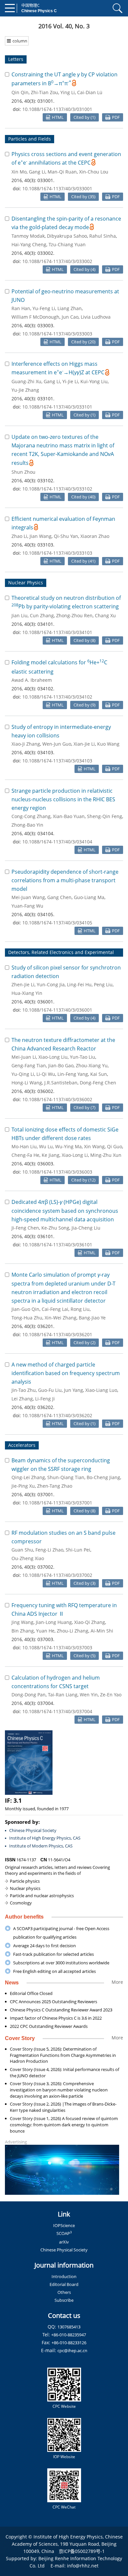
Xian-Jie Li (84, 744)
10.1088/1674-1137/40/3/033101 (57, 407)
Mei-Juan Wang (28, 897)
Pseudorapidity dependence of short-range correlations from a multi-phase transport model (65, 880)
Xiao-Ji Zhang (26, 744)
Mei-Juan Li (24, 1057)
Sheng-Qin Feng (105, 816)
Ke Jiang (51, 1155)
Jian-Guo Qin (25, 1309)
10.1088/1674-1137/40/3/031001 (57, 109)
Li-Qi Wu (46, 1074)
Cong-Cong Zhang (31, 816)
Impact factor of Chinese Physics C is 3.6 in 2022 (56, 2018)
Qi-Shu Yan (66, 536)
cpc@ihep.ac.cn (72, 2350)
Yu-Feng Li (44, 308)
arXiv (64, 2242)
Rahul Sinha (103, 236)
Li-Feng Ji (45, 1399)
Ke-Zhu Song (55, 1228)
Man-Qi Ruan (62, 172)
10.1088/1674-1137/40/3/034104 (57, 842)
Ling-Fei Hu (79, 984)
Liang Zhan (70, 308)
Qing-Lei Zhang (28, 1477)
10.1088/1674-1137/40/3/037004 (57, 1711)
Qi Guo (115, 1146)
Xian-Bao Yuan (69, 816)
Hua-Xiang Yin (27, 993)
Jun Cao (70, 317)
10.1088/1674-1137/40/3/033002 (57, 261)
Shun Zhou (23, 472)
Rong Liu (80, 1309)
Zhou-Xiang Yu (92, 1065)
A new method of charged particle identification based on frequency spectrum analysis (66, 1373)
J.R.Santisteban (61, 1083)
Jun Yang (74, 1390)
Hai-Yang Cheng (29, 244)
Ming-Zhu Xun (106, 1155)
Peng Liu (103, 984)
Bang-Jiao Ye (92, 1318)
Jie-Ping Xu (23, 1486)
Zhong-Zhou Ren (74, 615)
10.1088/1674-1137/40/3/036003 (57, 1172)
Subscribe (64, 2300)
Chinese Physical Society (33, 1830)
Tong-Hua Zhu (27, 1318)
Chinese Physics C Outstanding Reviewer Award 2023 (61, 2010)
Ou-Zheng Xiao (28, 1558)
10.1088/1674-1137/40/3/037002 (57, 1575)
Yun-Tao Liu (83, 1057)
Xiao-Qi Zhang (90, 1622)
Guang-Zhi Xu (26, 381)
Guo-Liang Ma (89, 897)
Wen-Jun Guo (57, 744)
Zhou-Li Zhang (73, 1631)
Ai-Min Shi (102, 1631)
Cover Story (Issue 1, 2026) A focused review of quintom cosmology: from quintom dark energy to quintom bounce (64, 2125)
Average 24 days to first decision (44, 1946)
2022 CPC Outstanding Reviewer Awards (49, 2026)
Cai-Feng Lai (55, 1309)
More (117, 1982)
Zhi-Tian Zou (44, 92)
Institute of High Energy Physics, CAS (45, 1838)
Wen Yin (89, 1695)
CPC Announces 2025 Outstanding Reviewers (53, 2002)
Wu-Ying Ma (68, 1146)
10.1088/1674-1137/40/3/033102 (57, 489)
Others (64, 2292)
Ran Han (21, 308)
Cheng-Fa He (25, 1155)
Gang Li (37, 172)
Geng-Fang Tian (29, 1065)
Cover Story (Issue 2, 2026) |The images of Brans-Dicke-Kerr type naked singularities (63, 2107)
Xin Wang (94, 1146)
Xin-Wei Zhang (61, 1318)
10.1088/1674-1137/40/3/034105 (57, 923)
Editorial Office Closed (31, 1993)
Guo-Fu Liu (50, 1390)
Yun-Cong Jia (51, 984)
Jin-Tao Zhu (24, 1390)
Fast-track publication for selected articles (53, 1954)
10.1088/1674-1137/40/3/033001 (57, 188)
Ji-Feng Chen (25, 1228)
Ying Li (68, 92)
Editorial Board (64, 2284)
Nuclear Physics (26, 583)
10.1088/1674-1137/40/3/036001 (57, 1010)
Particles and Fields (30, 139)
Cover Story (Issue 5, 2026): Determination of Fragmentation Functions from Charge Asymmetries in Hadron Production (63, 2055)
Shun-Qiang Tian (66, 1477)
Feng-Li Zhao (49, 1550)
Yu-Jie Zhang (25, 390)
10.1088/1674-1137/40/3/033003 (57, 334)
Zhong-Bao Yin (27, 825)
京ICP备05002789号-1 (82, 2551)
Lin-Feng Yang (73, 1074)
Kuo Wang (108, 744)
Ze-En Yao (111, 1695)
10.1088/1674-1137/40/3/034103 (57, 761)
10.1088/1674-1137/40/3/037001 (57, 1503)
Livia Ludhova (96, 317)
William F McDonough (35, 317)
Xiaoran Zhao (95, 536)
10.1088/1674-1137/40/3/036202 (57, 1415)
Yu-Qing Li (23, 1074)
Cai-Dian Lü (90, 92)
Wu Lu (46, 1146)
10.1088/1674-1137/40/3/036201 (57, 1334)
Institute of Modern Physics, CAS (41, 1846)
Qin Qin (20, 92)
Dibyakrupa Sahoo (67, 236)
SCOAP (64, 2233)
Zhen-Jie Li (23, 984)
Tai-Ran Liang (63, 1695)
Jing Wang (22, 1622)
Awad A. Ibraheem (32, 680)
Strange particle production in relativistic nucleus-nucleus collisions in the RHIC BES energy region (63, 799)
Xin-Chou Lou (94, 172)
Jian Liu (20, 615)
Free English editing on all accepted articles (54, 1971)
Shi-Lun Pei (78, 1550)
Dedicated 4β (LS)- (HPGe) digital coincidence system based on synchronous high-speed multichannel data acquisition (65, 1211)
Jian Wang (41, 536)
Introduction (64, 2276)
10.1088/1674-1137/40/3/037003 (57, 1647)
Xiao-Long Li (75, 1155)
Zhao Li (19, 536)
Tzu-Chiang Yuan (67, 244)
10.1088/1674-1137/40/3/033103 (57, 553)
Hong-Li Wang (27, 1083)
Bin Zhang (23, 1631)
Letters (16, 59)
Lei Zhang (22, 1399)
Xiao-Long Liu (53, 1057)
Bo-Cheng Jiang (103, 1477)
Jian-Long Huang (54, 1622)
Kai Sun (99, 1074)
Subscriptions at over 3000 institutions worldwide (61, 1963)
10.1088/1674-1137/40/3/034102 (57, 697)
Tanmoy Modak (28, 236)
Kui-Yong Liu (94, 381)
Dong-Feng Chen (98, 1083)
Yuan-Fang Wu (27, 906)
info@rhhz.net (83, 2566)
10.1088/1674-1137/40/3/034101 (57, 632)
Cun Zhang (42, 615)
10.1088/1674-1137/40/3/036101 (57, 1245)
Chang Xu (105, 615)
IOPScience (64, 2225)
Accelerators (22, 1445)
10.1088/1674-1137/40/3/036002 (57, 1099)
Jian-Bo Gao (61, 1065)
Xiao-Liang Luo (101, 1390)
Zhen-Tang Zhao (55, 1486)
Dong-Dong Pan (29, 1695)
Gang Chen (59, 897)
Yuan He (45, 1631)
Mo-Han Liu (24, 1146)
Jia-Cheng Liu (86, 1228)
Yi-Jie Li (70, 381)
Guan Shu (22, 1550)
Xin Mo (19, 172)
